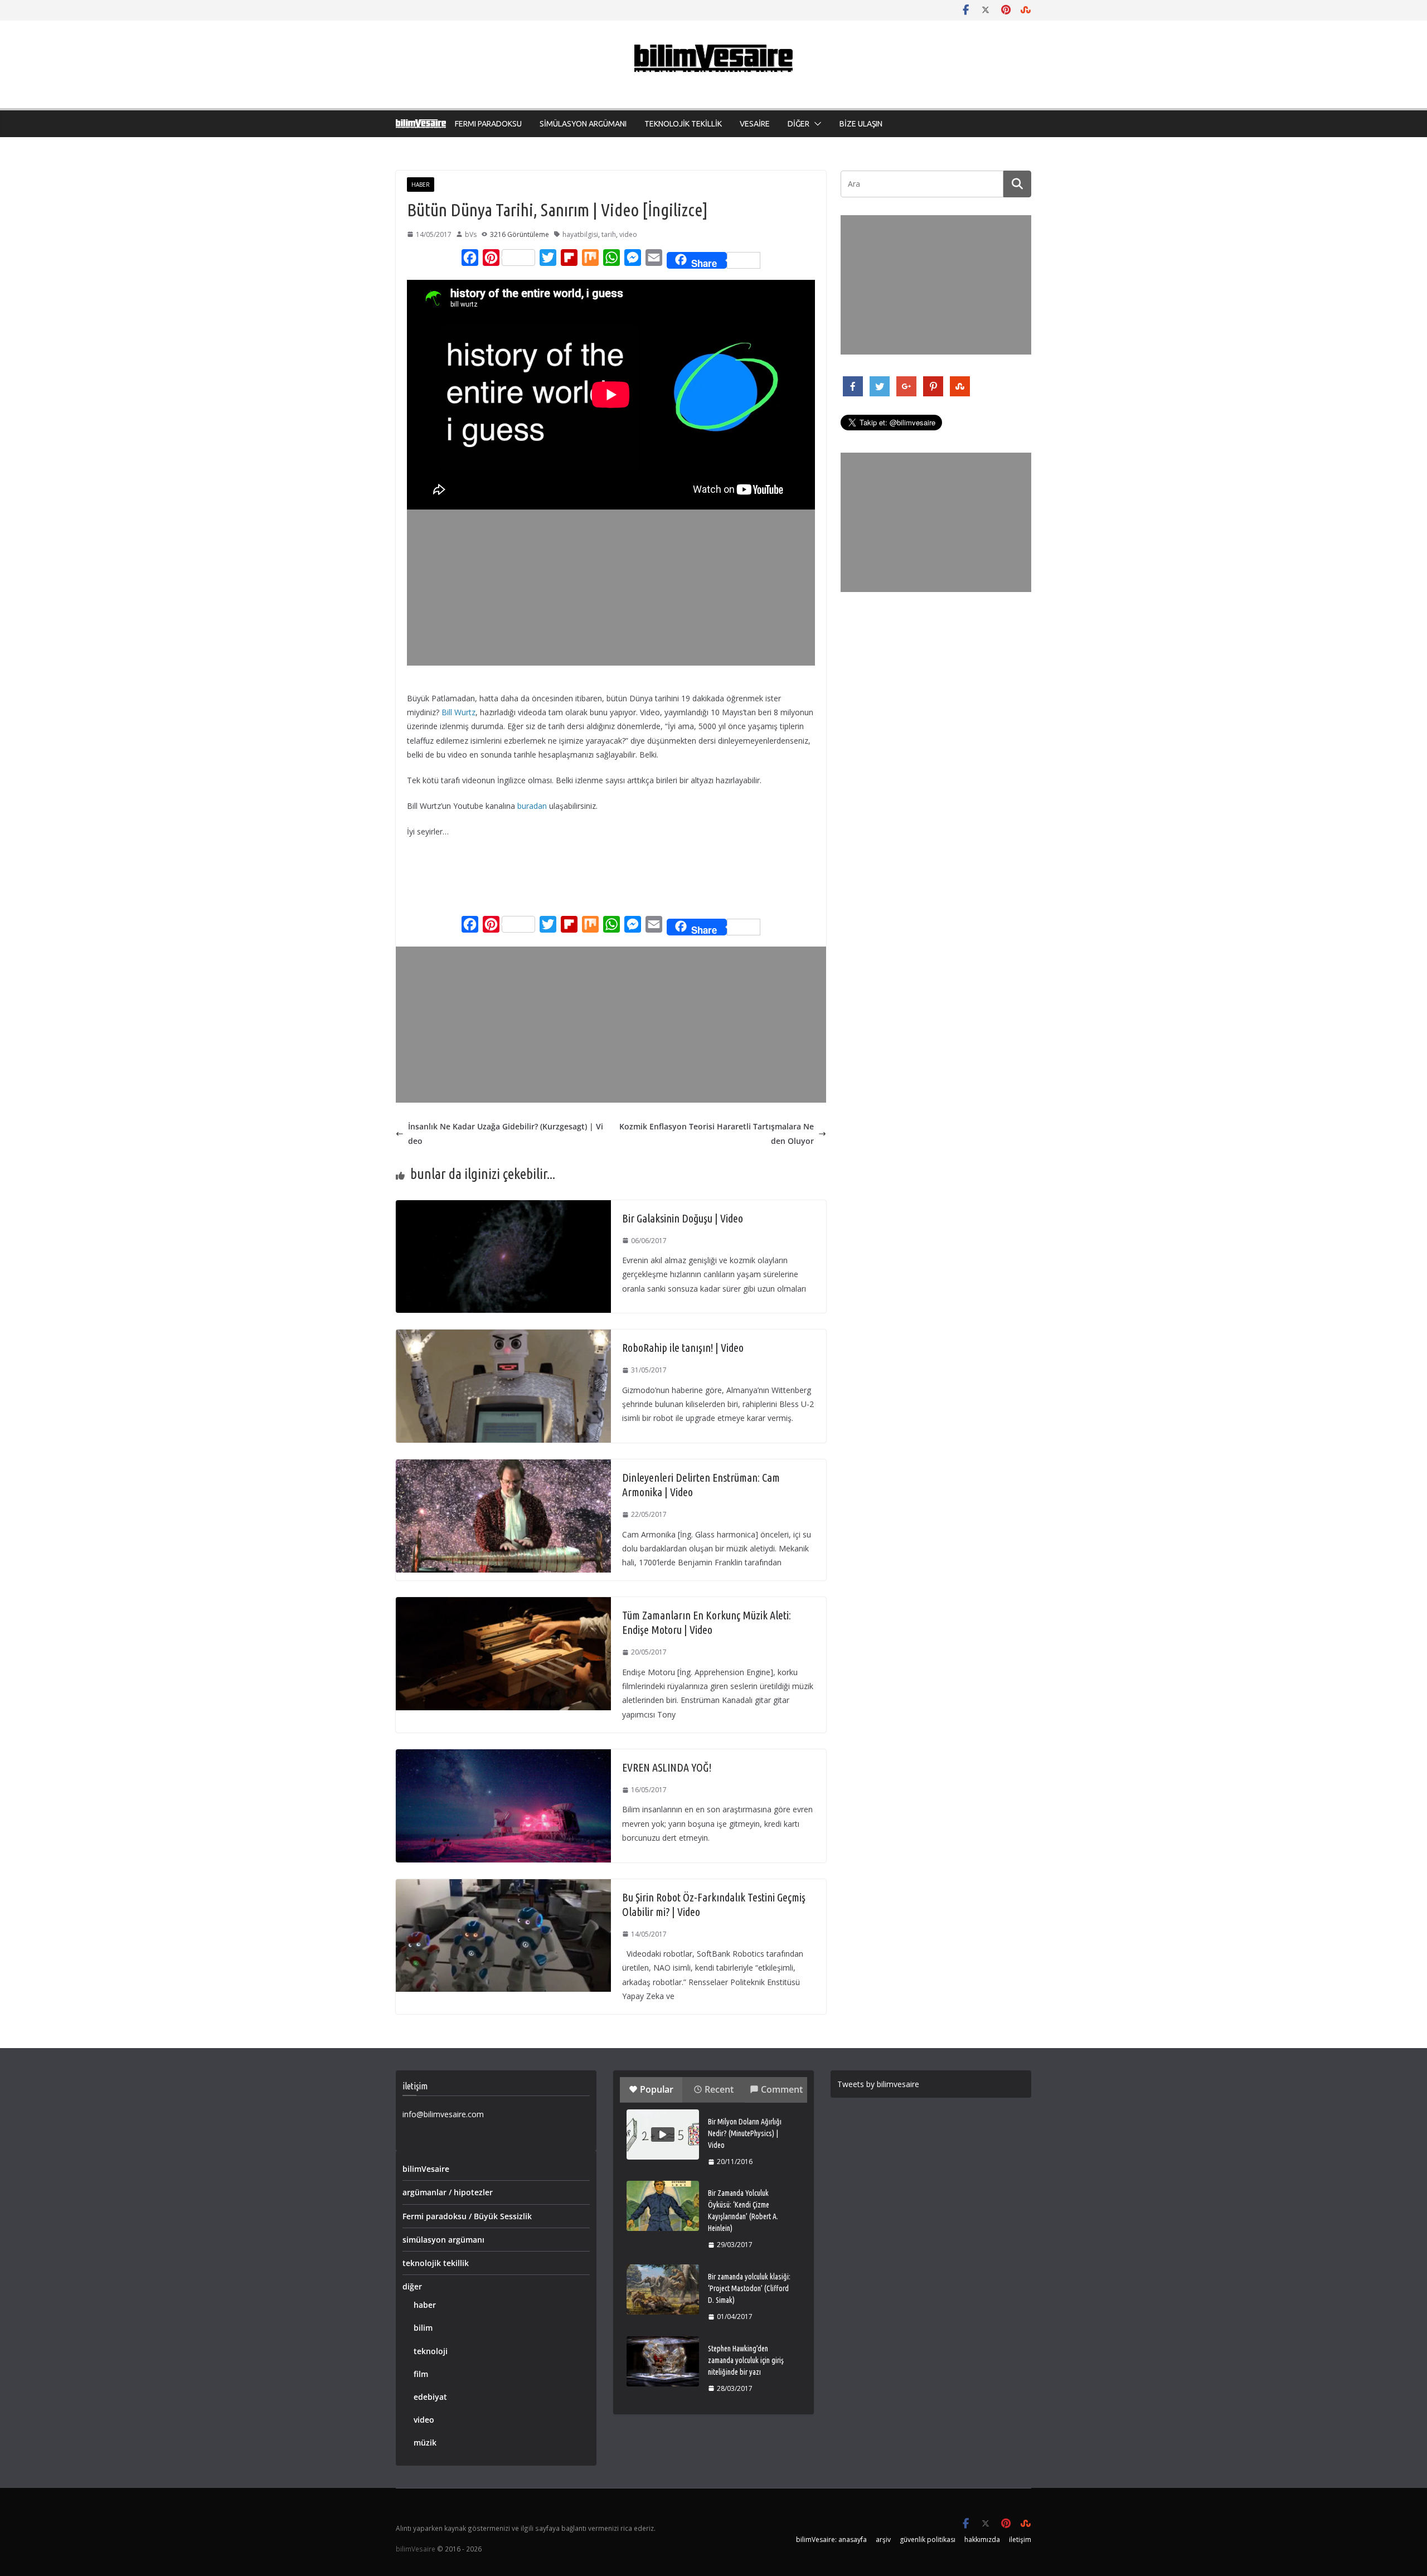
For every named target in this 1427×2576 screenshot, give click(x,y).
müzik (425, 2442)
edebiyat (430, 2397)
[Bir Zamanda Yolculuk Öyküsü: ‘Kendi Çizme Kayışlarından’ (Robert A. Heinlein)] (663, 2206)
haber (421, 185)
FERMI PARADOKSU (488, 124)
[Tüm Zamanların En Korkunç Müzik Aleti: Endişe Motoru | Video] (503, 1604)
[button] (816, 124)
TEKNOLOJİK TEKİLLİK (683, 124)
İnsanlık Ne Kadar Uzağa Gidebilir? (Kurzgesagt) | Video (506, 1133)
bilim (423, 2328)
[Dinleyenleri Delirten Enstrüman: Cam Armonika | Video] (503, 1466)
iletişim (1020, 2539)
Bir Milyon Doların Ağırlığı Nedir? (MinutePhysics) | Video (745, 2133)
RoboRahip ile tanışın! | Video (683, 1348)
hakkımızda (982, 2539)
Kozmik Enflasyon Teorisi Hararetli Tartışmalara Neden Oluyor (717, 1133)
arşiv (883, 2539)
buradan (532, 806)
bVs (471, 234)
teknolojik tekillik (436, 2263)
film (421, 2374)
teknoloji (431, 2351)
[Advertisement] (613, 588)
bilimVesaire (426, 2169)
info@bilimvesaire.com (443, 2114)
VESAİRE (755, 124)
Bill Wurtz (458, 712)
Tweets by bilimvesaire (878, 2084)
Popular (657, 2089)
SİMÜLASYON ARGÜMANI (583, 124)
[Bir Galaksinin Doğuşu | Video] (503, 1207)
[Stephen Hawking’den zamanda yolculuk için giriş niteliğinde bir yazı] (663, 2361)
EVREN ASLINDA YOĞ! (667, 1767)
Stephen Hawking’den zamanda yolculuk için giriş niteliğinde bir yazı (746, 2360)
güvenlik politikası (928, 2539)
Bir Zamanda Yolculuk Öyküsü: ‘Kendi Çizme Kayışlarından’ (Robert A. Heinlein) (743, 2211)
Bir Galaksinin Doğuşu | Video (683, 1218)
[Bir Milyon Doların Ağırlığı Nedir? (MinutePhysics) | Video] (663, 2134)
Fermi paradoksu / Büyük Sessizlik (467, 2216)
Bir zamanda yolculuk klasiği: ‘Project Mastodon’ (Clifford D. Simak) (749, 2288)
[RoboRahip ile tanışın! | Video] (503, 1336)
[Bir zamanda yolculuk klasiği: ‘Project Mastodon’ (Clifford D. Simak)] (663, 2289)
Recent (719, 2089)
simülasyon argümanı (443, 2240)
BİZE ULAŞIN (861, 124)
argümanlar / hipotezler (448, 2192)
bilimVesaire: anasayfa (831, 2539)
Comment (782, 2089)
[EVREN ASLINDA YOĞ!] (503, 1756)
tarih (609, 234)
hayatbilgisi (580, 234)
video (628, 234)
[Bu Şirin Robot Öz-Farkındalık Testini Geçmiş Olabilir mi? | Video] (503, 1886)
